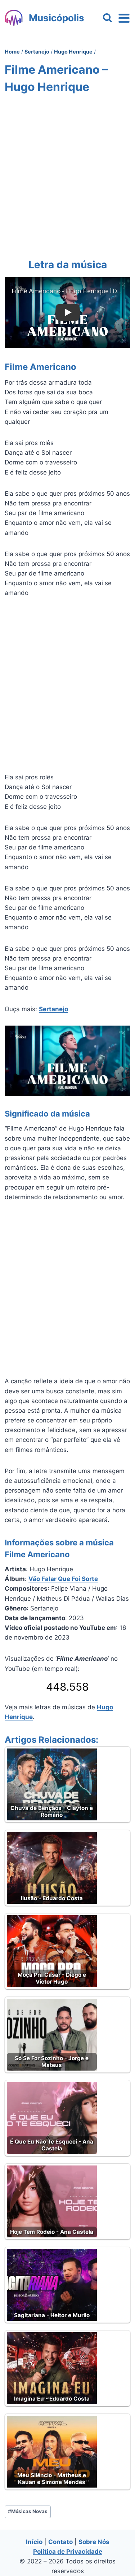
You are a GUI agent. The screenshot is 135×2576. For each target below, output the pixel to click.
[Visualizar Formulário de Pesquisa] (107, 18)
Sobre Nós (94, 2542)
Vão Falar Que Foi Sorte (63, 1579)
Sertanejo (53, 1009)
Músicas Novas (28, 2511)
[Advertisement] (67, 175)
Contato (60, 2542)
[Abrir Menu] (124, 18)
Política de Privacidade (68, 2552)
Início (34, 2542)
